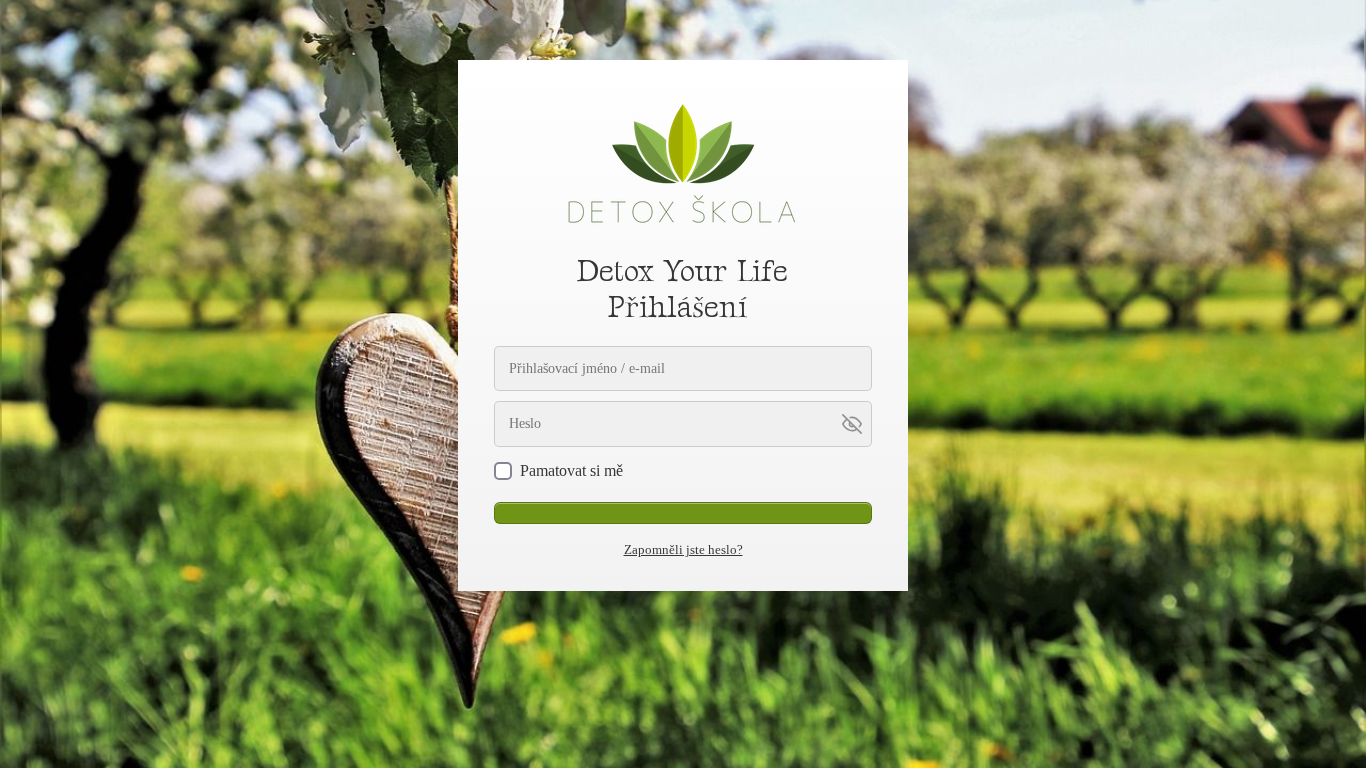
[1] (683, 513)
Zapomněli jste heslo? (683, 549)
